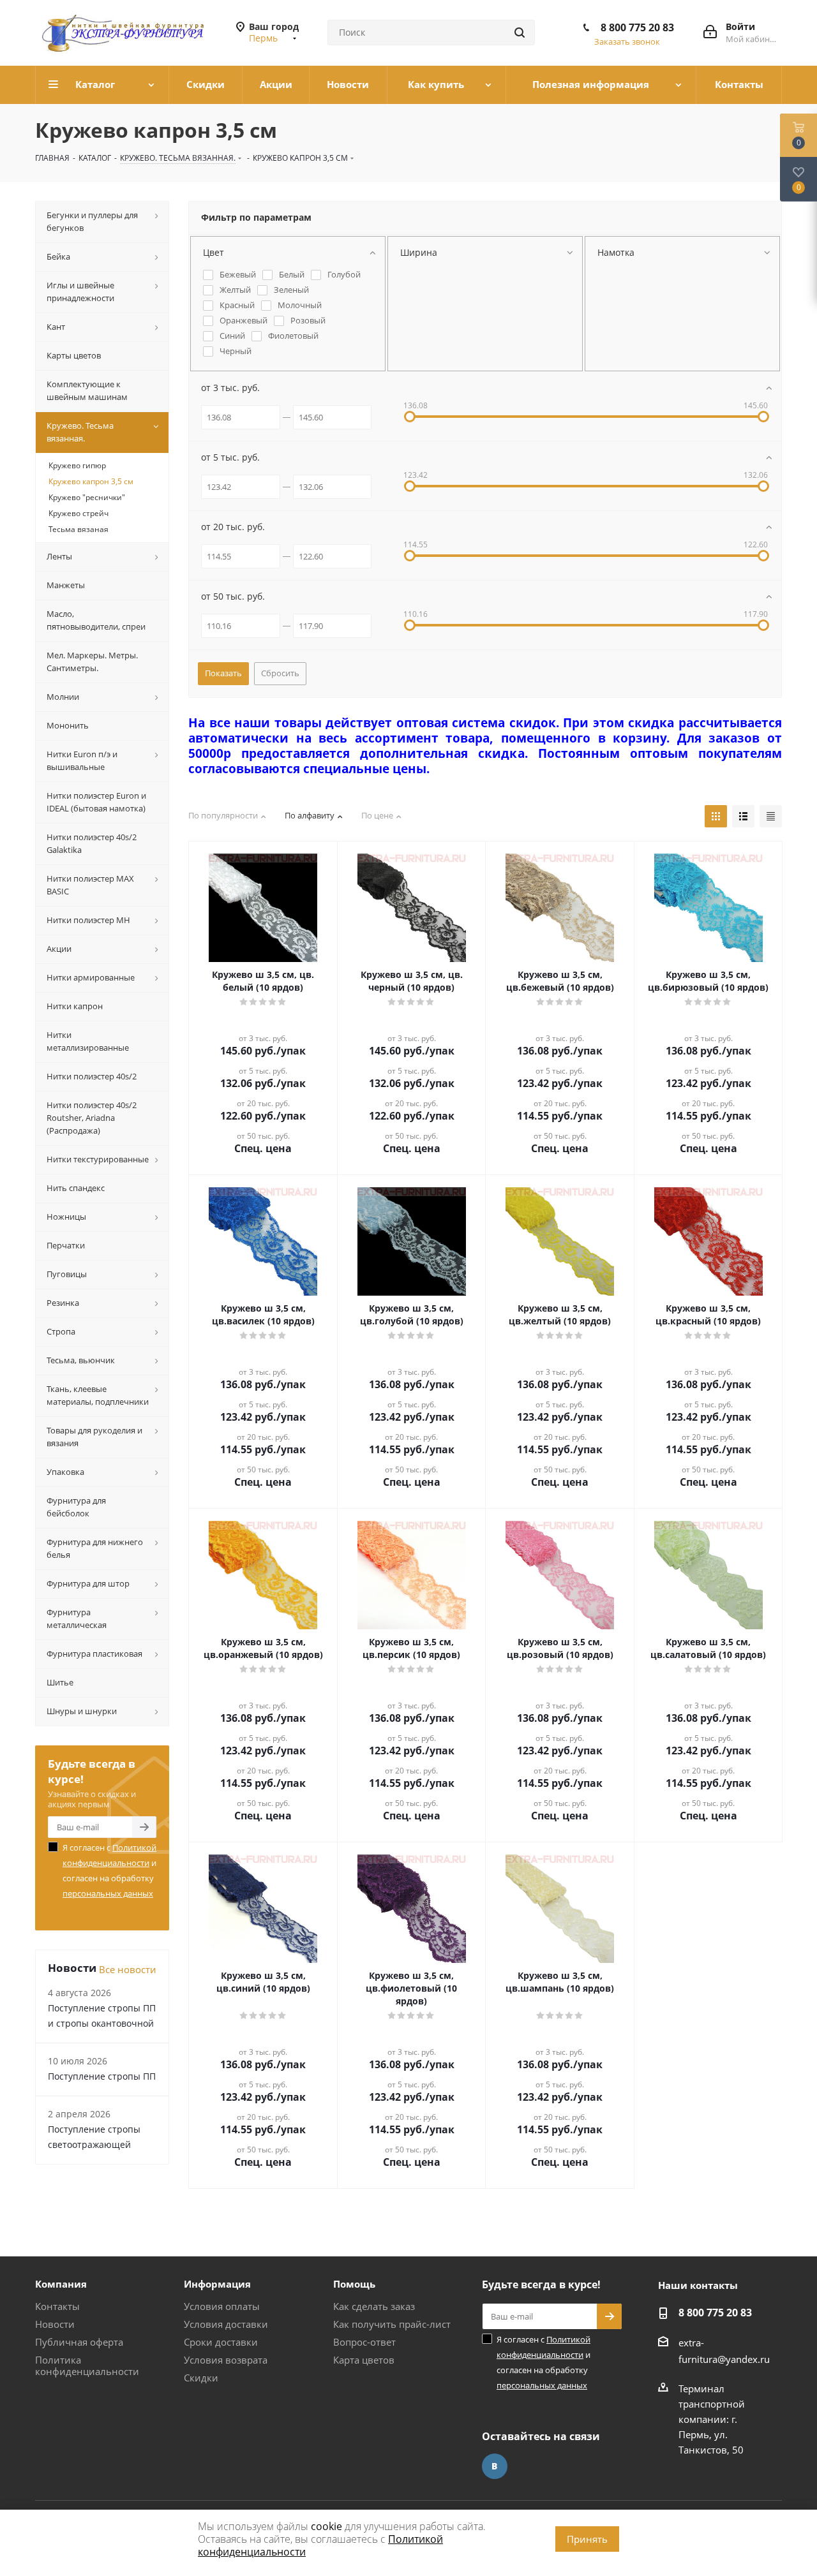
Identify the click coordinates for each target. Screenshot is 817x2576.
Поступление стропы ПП (102, 2076)
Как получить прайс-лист (392, 2324)
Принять (587, 2539)
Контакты (57, 2306)
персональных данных (108, 1893)
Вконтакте (495, 2466)
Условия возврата (226, 2360)
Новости (55, 2324)
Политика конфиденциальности (87, 2365)
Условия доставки (226, 2324)
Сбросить (280, 673)
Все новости (128, 1969)
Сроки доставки (221, 2342)
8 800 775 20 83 (637, 27)
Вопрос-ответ (364, 2342)
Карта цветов (364, 2360)
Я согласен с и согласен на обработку (109, 1870)
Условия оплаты (222, 2306)
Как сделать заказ (374, 2306)
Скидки (201, 2378)
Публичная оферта (79, 2342)
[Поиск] (520, 33)
